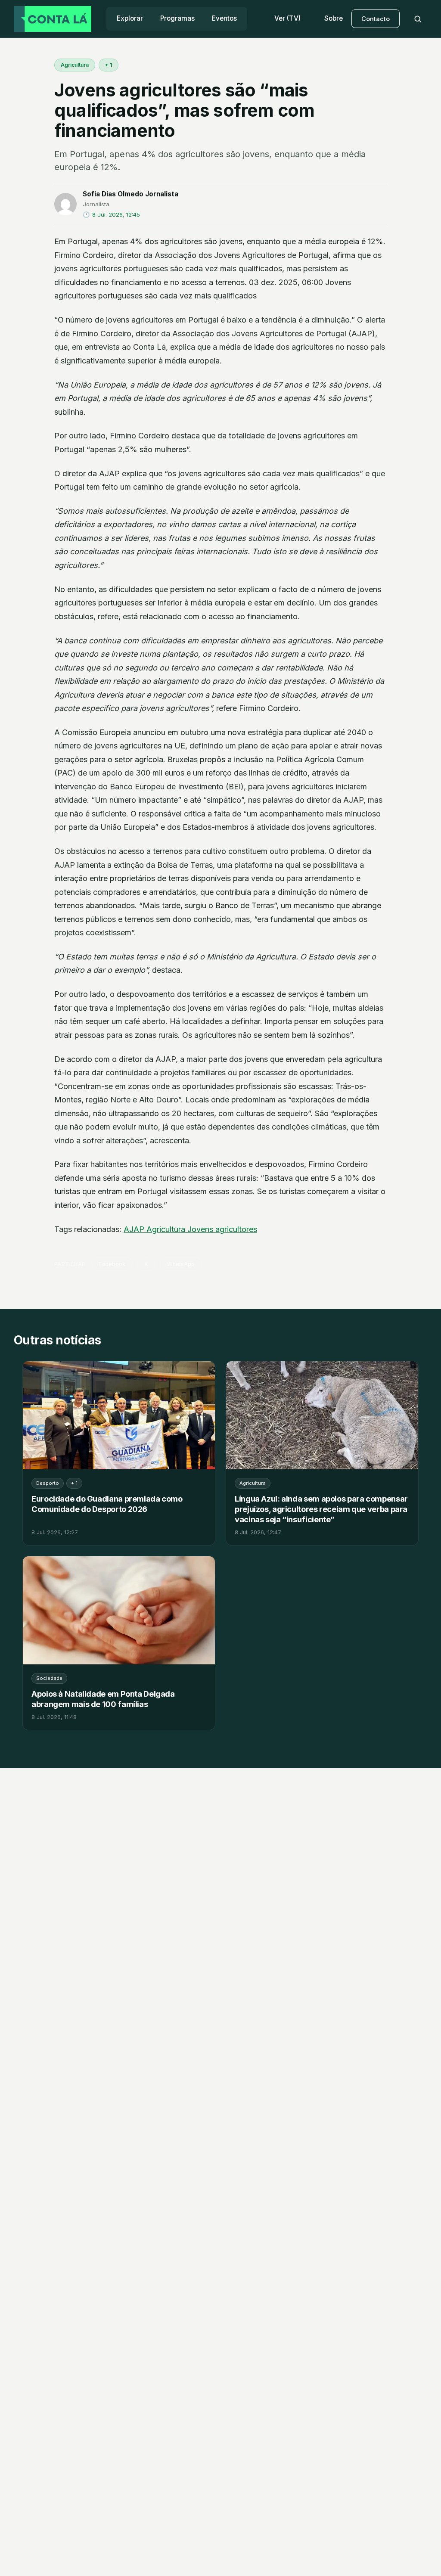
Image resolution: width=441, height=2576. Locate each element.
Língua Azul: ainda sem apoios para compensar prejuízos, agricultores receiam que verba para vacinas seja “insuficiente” (321, 1509)
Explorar (130, 18)
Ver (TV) (287, 18)
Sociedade (49, 1678)
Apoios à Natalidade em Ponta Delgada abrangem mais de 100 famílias (103, 1699)
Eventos (224, 18)
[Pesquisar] (418, 19)
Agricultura (75, 65)
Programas (177, 18)
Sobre (334, 18)
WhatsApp (181, 1264)
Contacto (376, 19)
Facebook (112, 1264)
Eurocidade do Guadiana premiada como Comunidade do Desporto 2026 (107, 1504)
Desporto (48, 1483)
